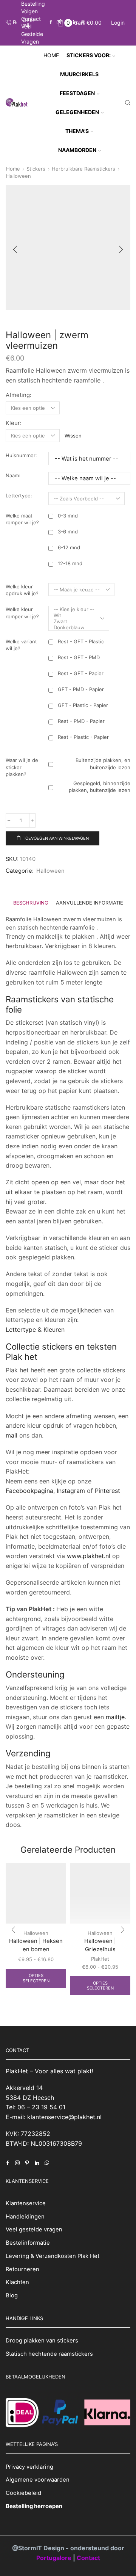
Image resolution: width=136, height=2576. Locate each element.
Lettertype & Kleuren (35, 1330)
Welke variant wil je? (21, 645)
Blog (12, 2295)
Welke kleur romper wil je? (22, 613)
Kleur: (14, 423)
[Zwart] (74, 621)
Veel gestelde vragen (32, 34)
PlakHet (100, 1959)
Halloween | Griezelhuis (100, 1945)
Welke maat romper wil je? (22, 519)
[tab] (31, 903)
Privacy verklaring (29, 2466)
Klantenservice (26, 2203)
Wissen (73, 436)
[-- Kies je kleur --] (74, 609)
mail (12, 1435)
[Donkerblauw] (74, 627)
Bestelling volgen (33, 7)
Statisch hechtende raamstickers (49, 2354)
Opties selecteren (36, 1978)
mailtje (115, 1717)
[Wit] (74, 615)
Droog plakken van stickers (42, 2341)
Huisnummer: (21, 455)
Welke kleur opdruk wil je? (22, 590)
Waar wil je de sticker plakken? (22, 767)
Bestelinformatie (28, 2243)
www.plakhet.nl (90, 1556)
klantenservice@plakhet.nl (64, 2117)
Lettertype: (19, 495)
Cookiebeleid (23, 2493)
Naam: (13, 475)
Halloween (19, 176)
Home (51, 55)
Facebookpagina (29, 1491)
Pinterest (107, 1491)
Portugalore (55, 2557)
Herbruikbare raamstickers (83, 169)
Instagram (71, 1491)
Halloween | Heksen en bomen (36, 1945)
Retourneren (22, 2269)
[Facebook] (51, 23)
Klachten (17, 2282)
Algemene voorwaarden (38, 2480)
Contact (31, 19)
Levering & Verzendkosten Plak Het (53, 2256)
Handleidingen (25, 2216)
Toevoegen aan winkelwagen (56, 838)
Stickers (36, 169)
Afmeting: (19, 395)
